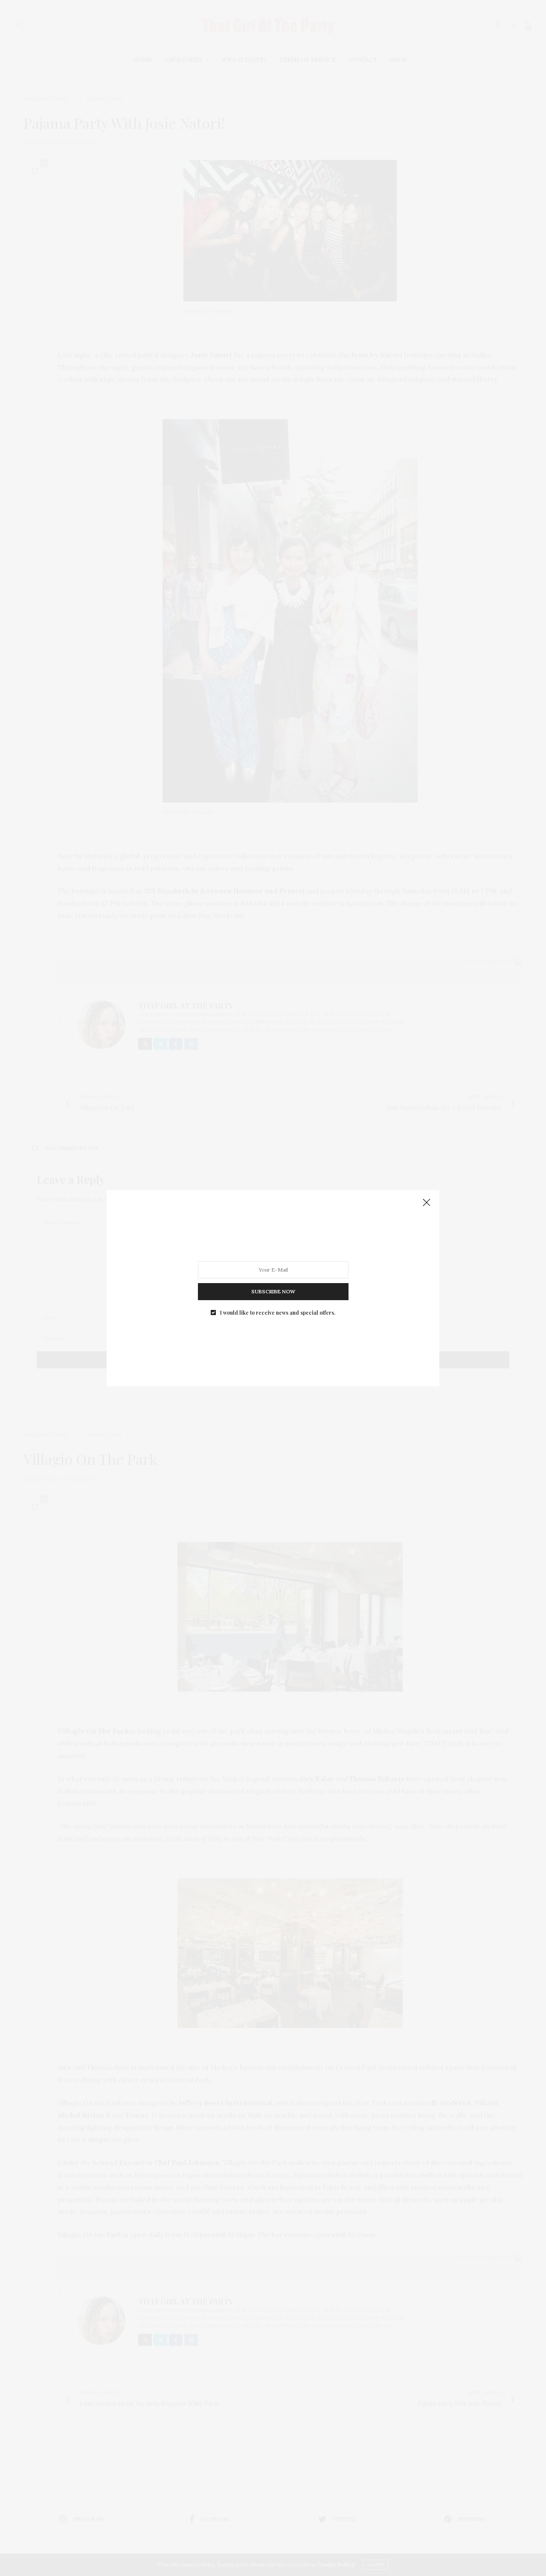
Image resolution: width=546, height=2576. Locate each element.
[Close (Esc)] (427, 1203)
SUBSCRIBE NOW (273, 1291)
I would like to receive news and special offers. (278, 1312)
